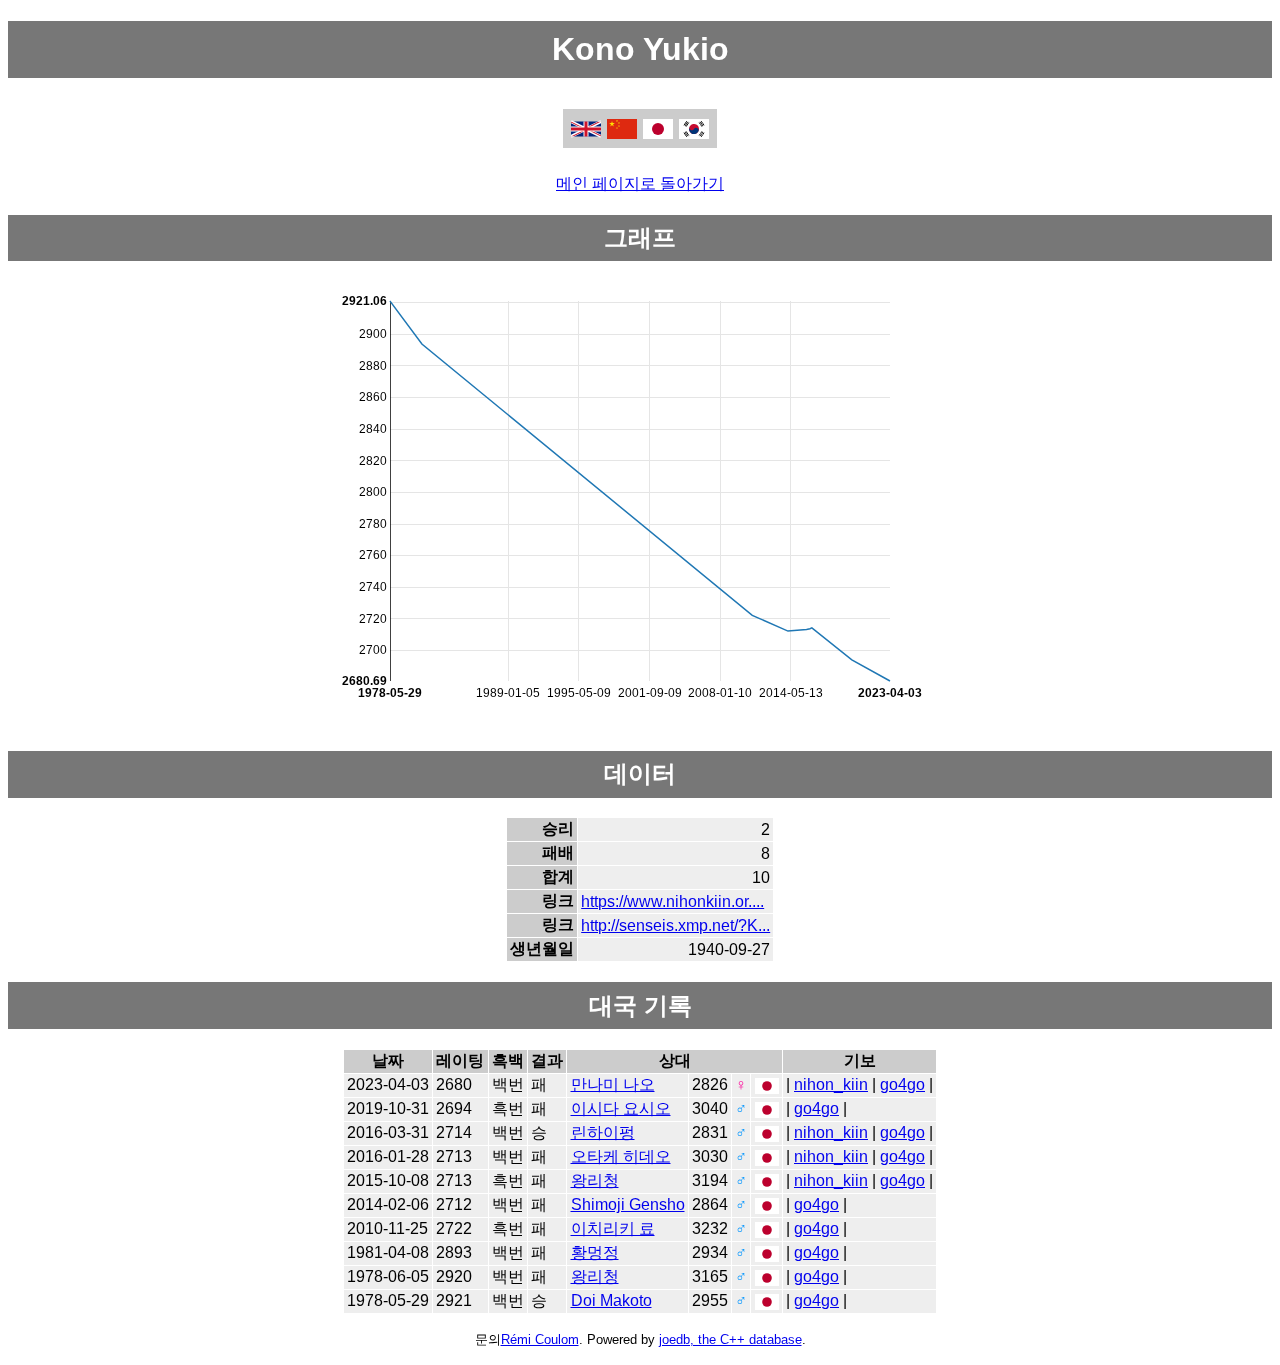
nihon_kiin (831, 1084)
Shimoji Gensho (628, 1204)
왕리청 (595, 1180)
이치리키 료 (613, 1228)
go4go (902, 1084)
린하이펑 (603, 1132)
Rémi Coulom (540, 1339)
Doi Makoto (611, 1300)
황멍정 (595, 1252)
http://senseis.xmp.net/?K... (675, 925)
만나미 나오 (613, 1084)
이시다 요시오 (621, 1108)
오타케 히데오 (621, 1156)
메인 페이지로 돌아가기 (640, 183)
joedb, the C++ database (730, 1339)
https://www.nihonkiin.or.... (672, 901)
